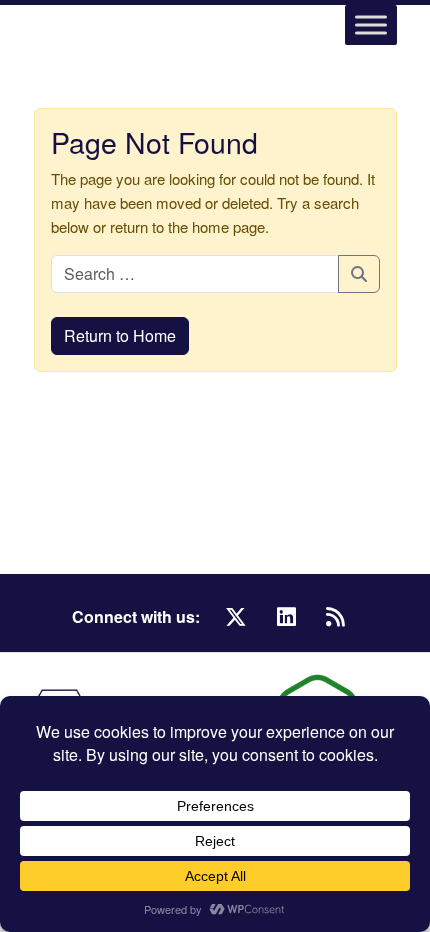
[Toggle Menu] (371, 24)
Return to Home (120, 335)
